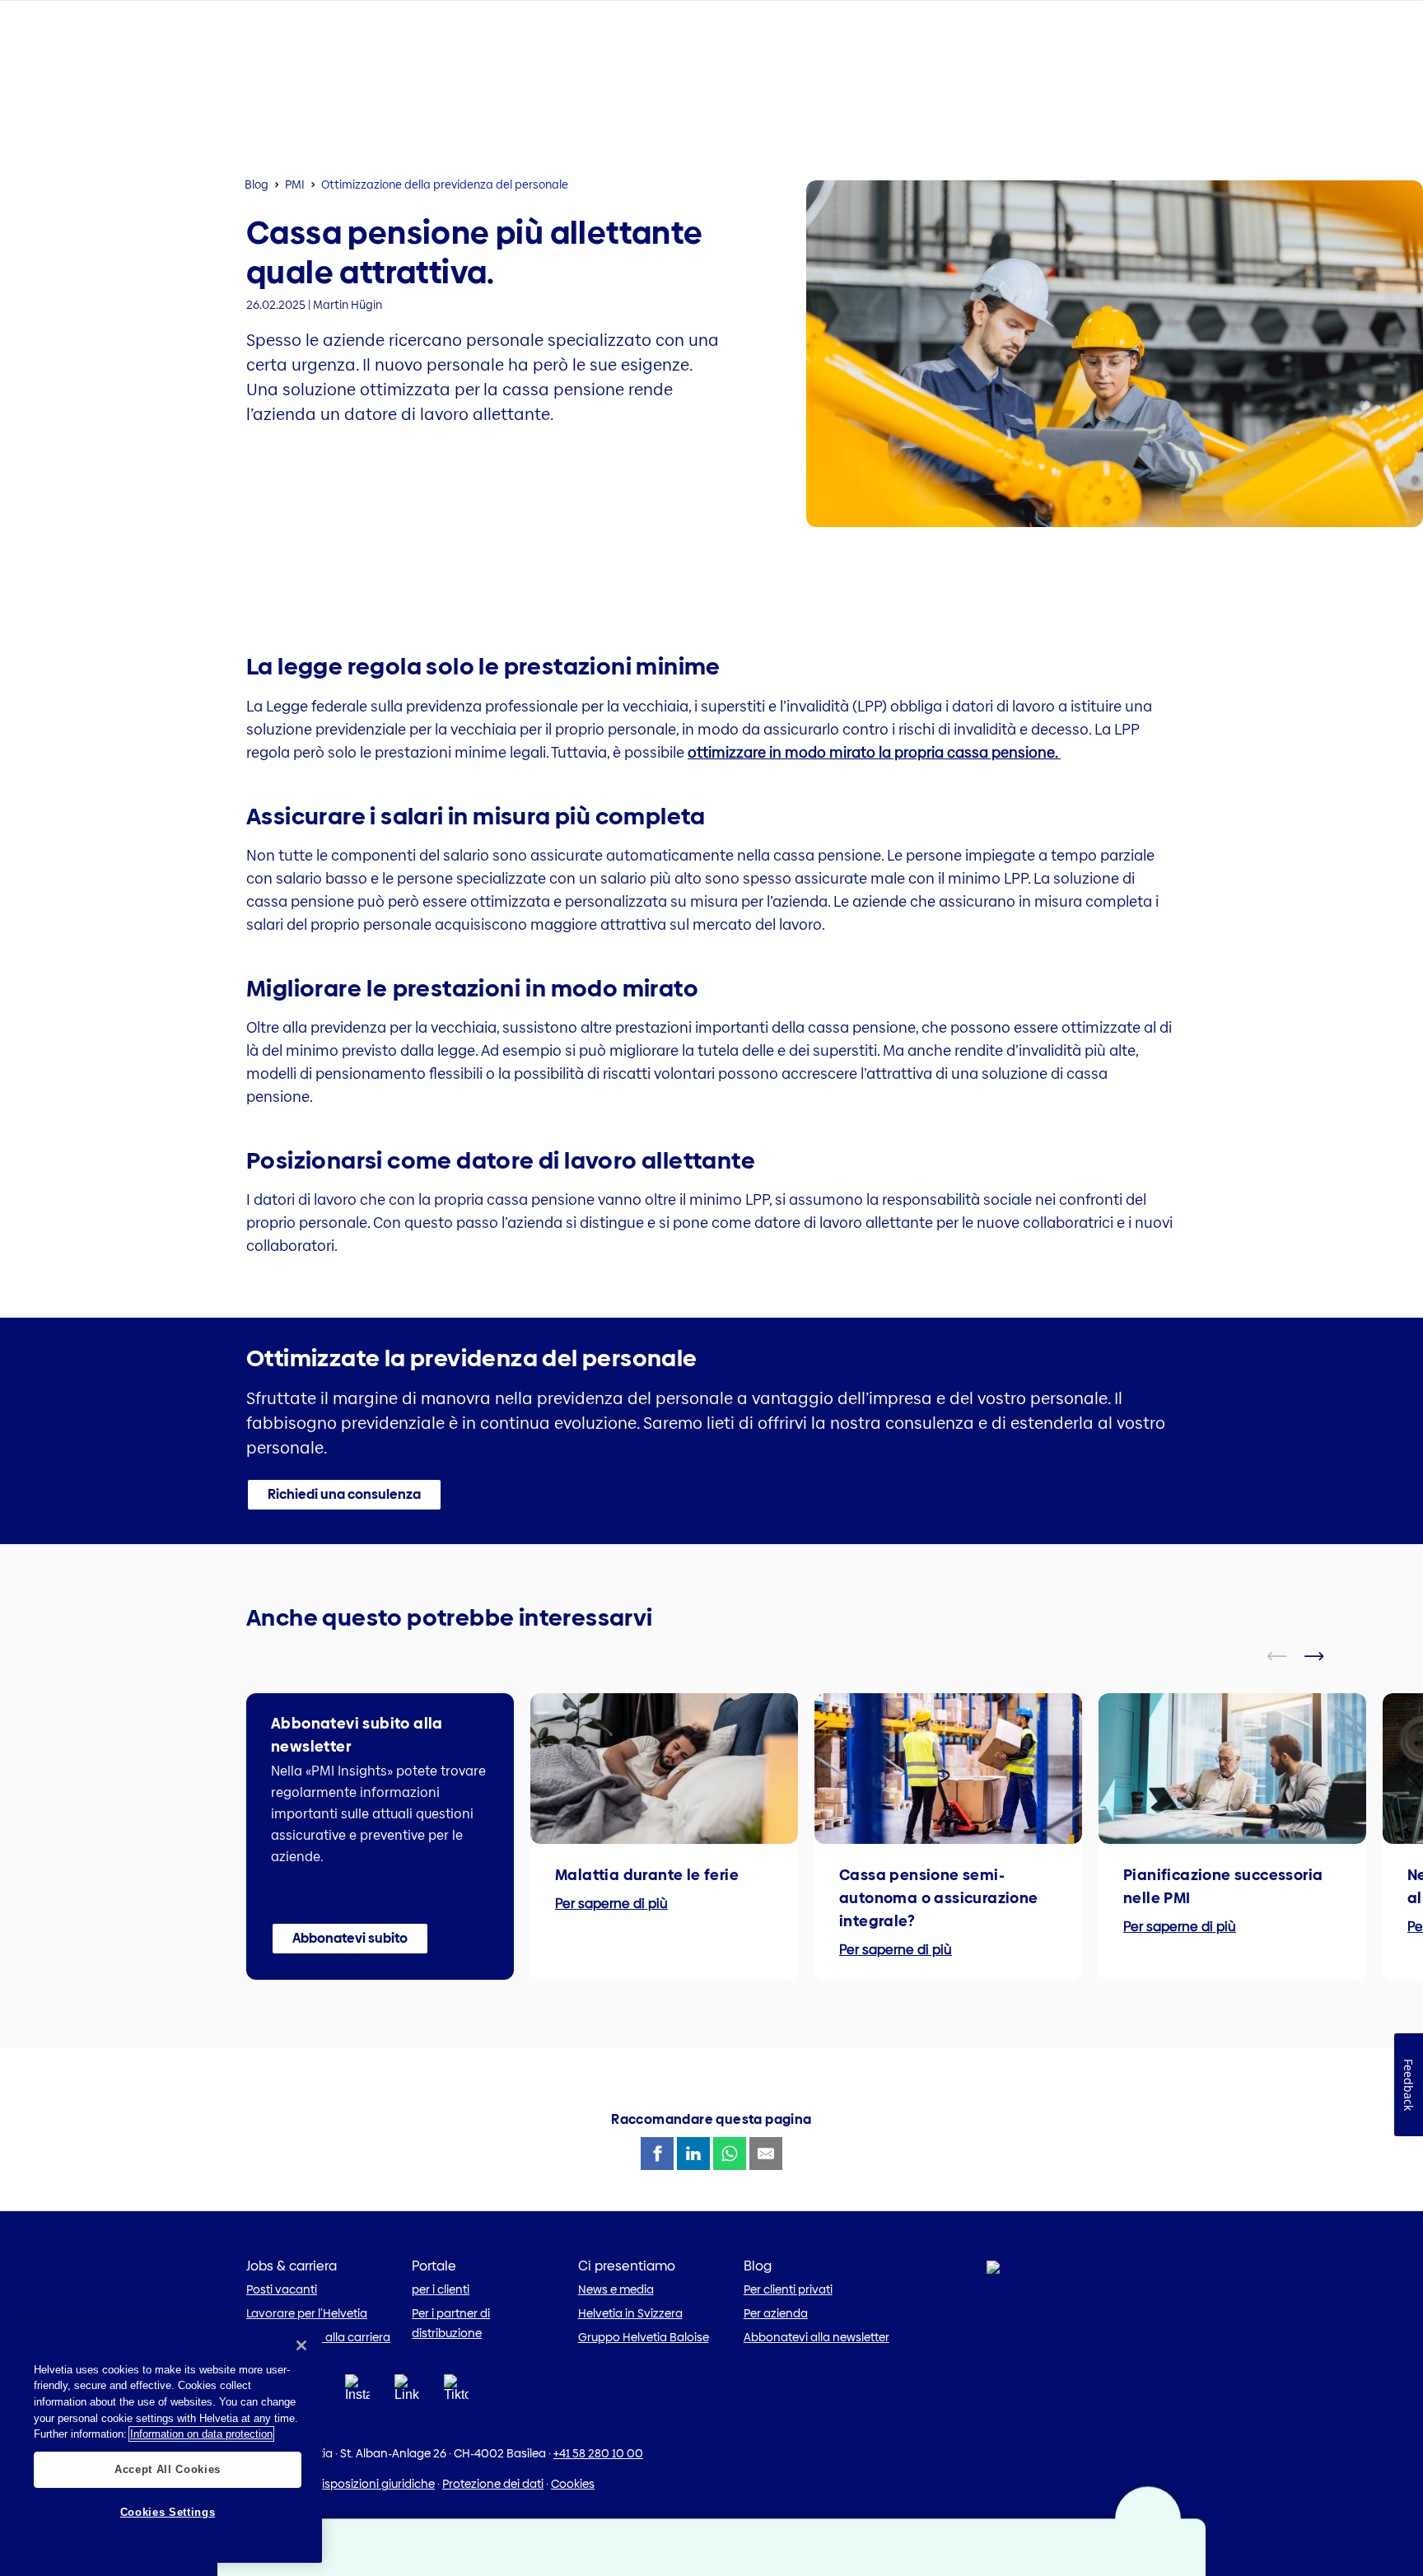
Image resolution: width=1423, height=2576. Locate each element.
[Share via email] (766, 2154)
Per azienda (776, 2313)
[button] (344, 1495)
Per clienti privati (788, 2289)
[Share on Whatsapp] (730, 2154)
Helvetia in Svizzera (630, 2313)
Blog (257, 184)
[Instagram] (357, 2393)
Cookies (573, 2484)
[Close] (301, 2345)
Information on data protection (201, 2434)
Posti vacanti (282, 2289)
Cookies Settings (168, 2512)
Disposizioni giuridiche (374, 2484)
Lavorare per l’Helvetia (307, 2313)
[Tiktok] (456, 2408)
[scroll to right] (1324, 1656)
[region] (168, 2442)
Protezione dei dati (493, 2484)
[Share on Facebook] (657, 2154)
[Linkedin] (407, 2393)
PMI (295, 184)
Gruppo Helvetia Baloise (644, 2337)
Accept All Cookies (168, 2469)
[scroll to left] (1287, 1656)
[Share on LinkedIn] (693, 2154)
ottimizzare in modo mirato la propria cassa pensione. (874, 752)
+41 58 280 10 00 (598, 2453)
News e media (616, 2289)
